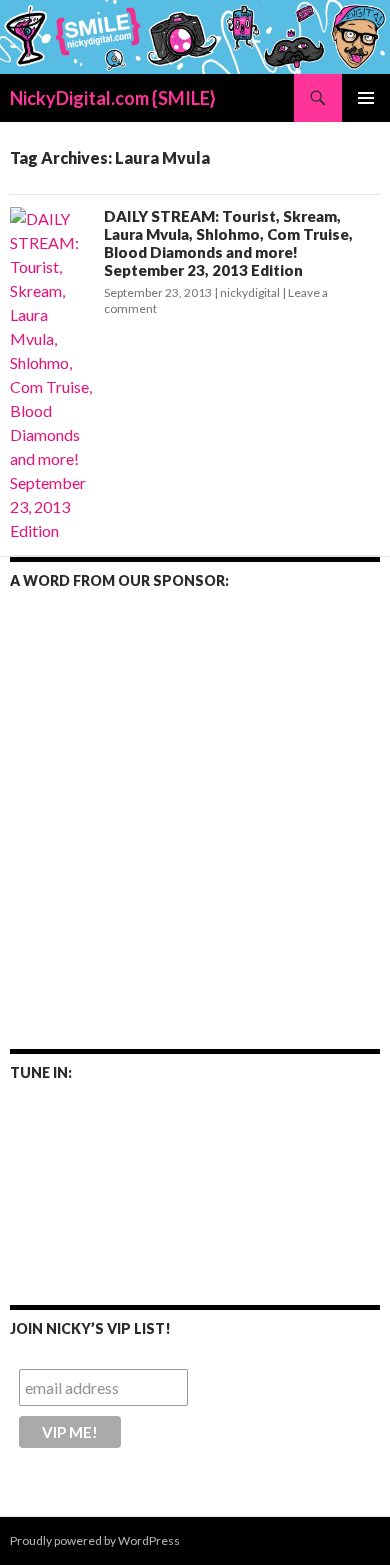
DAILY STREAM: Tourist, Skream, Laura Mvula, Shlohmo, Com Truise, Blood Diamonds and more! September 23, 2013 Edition (228, 243)
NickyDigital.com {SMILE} (113, 98)
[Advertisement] (195, 806)
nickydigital (250, 292)
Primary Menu (366, 98)
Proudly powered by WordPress (95, 1540)
